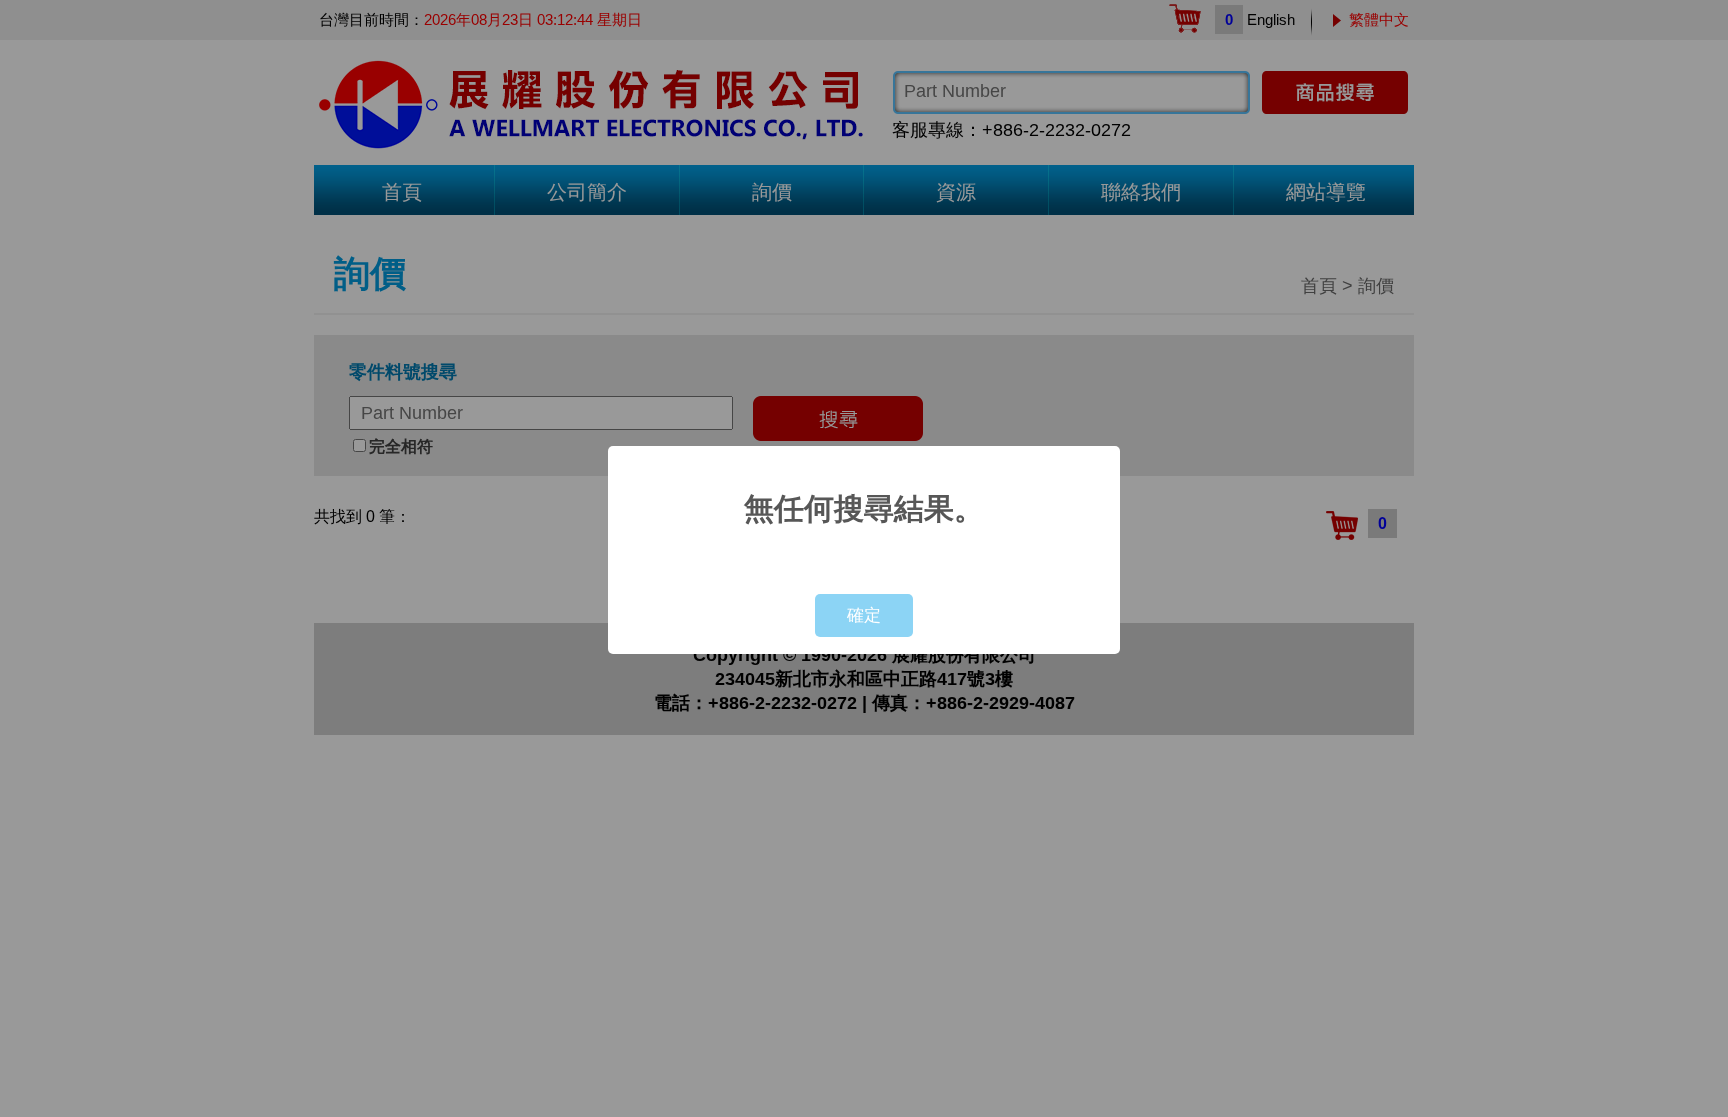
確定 (864, 615)
